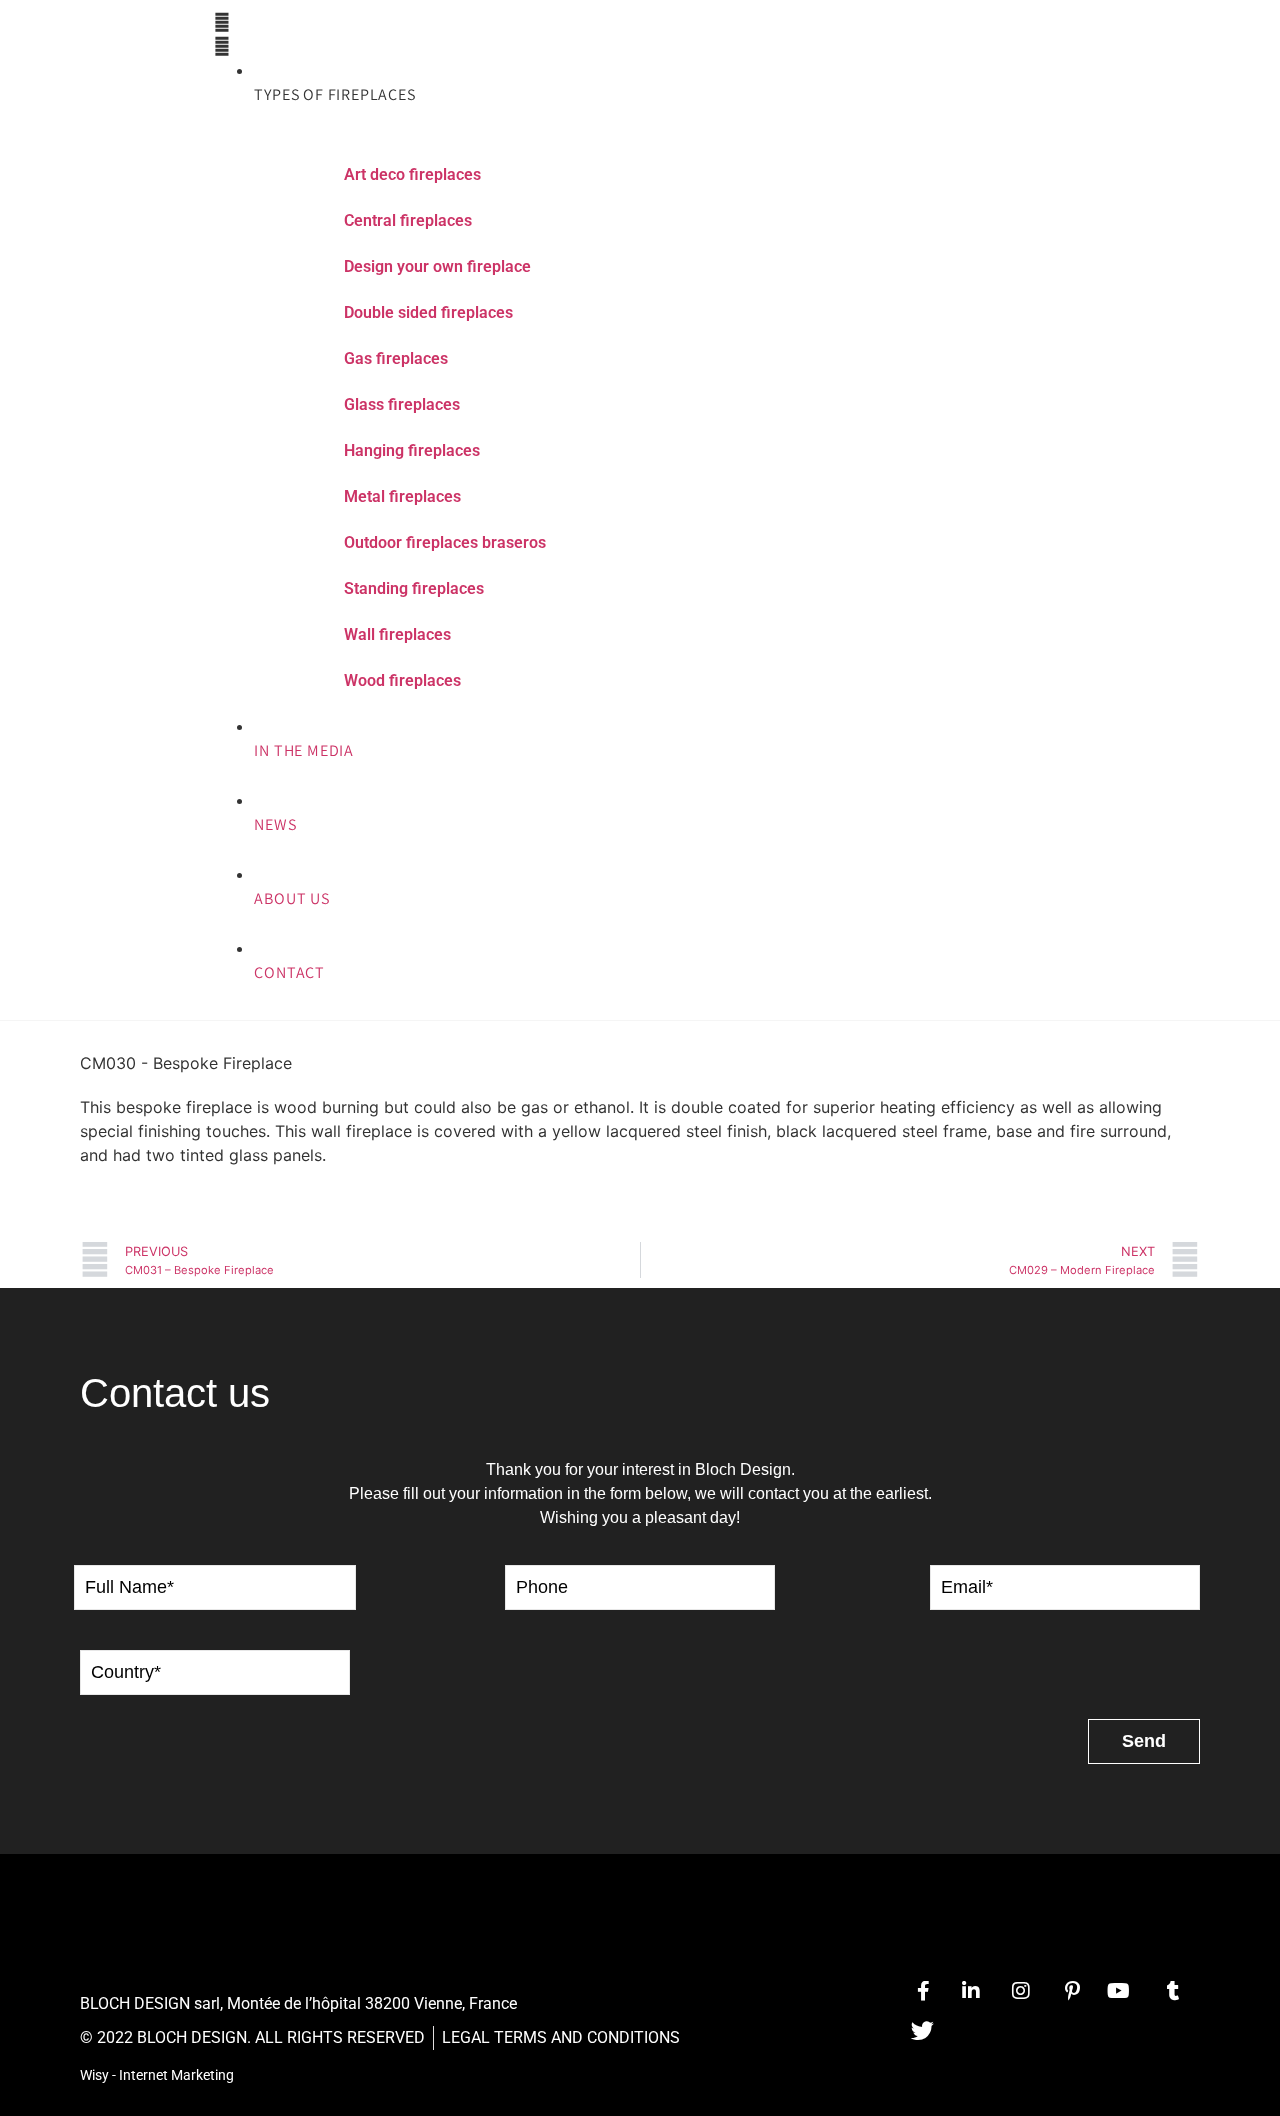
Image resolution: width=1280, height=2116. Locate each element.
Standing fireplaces (414, 588)
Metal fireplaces (402, 496)
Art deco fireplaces (412, 174)
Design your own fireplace (437, 266)
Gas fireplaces (396, 358)
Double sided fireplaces (428, 312)
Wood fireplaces (402, 680)
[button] (610, 34)
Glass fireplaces (402, 404)
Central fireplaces (408, 220)
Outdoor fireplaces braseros (445, 542)
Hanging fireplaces (412, 450)
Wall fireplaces (397, 634)
